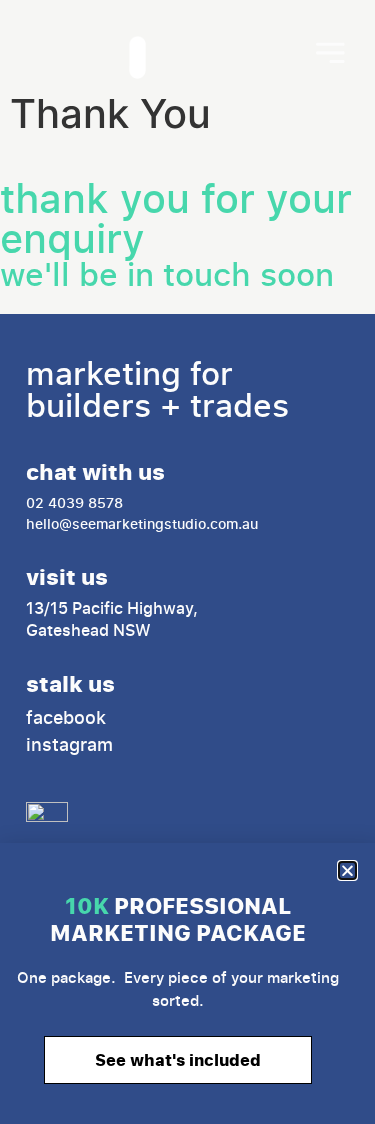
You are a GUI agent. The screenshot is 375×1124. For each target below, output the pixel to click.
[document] (187, 562)
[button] (347, 870)
